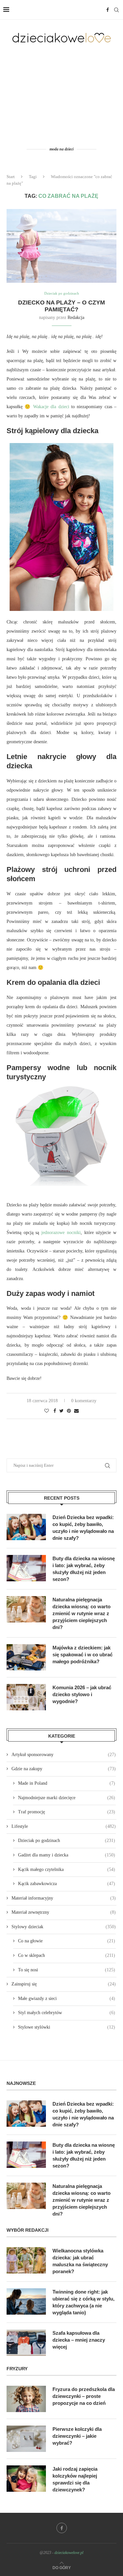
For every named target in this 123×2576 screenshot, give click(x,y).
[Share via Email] (76, 1411)
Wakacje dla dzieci (51, 407)
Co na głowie (67, 1941)
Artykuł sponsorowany (64, 1755)
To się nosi (67, 1970)
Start (11, 177)
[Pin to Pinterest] (69, 1411)
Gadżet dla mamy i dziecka (67, 1855)
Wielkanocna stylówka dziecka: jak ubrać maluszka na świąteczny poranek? (80, 2261)
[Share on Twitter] (61, 1411)
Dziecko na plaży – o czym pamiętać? (61, 306)
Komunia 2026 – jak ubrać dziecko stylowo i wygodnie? (82, 1694)
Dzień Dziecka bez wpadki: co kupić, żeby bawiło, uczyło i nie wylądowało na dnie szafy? (83, 1528)
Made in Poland (67, 1783)
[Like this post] (47, 1411)
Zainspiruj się (64, 1984)
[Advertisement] (61, 94)
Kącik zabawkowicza (67, 1884)
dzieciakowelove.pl (69, 2553)
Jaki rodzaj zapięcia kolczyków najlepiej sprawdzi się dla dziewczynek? (75, 2479)
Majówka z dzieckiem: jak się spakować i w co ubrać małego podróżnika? (82, 1655)
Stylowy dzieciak (64, 1927)
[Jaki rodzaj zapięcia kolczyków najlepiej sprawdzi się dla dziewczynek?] (26, 2479)
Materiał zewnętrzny (64, 1912)
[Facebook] (108, 10)
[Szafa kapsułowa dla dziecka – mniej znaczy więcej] (26, 2343)
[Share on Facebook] (55, 1411)
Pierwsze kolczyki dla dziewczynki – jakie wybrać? (77, 2436)
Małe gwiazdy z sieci (67, 1998)
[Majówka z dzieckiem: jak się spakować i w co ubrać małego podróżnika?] (26, 1657)
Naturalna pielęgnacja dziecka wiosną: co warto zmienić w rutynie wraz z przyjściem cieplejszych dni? (82, 1613)
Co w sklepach (67, 1955)
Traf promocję (67, 1812)
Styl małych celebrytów (67, 2013)
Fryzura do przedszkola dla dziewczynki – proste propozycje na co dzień (84, 2396)
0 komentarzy (84, 1401)
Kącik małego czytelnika (67, 1869)
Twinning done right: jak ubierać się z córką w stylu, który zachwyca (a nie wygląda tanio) (83, 2302)
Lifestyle (64, 1826)
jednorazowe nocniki (61, 1233)
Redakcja (76, 317)
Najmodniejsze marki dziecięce (67, 1798)
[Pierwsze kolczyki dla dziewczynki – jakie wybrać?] (26, 2439)
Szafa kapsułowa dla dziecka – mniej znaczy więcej (79, 2340)
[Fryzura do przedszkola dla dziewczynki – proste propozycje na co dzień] (26, 2399)
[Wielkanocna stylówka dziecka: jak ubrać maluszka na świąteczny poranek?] (26, 2260)
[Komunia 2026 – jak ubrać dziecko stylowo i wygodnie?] (26, 1697)
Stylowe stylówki (67, 2027)
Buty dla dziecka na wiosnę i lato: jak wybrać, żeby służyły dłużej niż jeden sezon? (84, 1569)
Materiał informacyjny (64, 1898)
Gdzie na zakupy (64, 1769)
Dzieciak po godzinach (62, 293)
